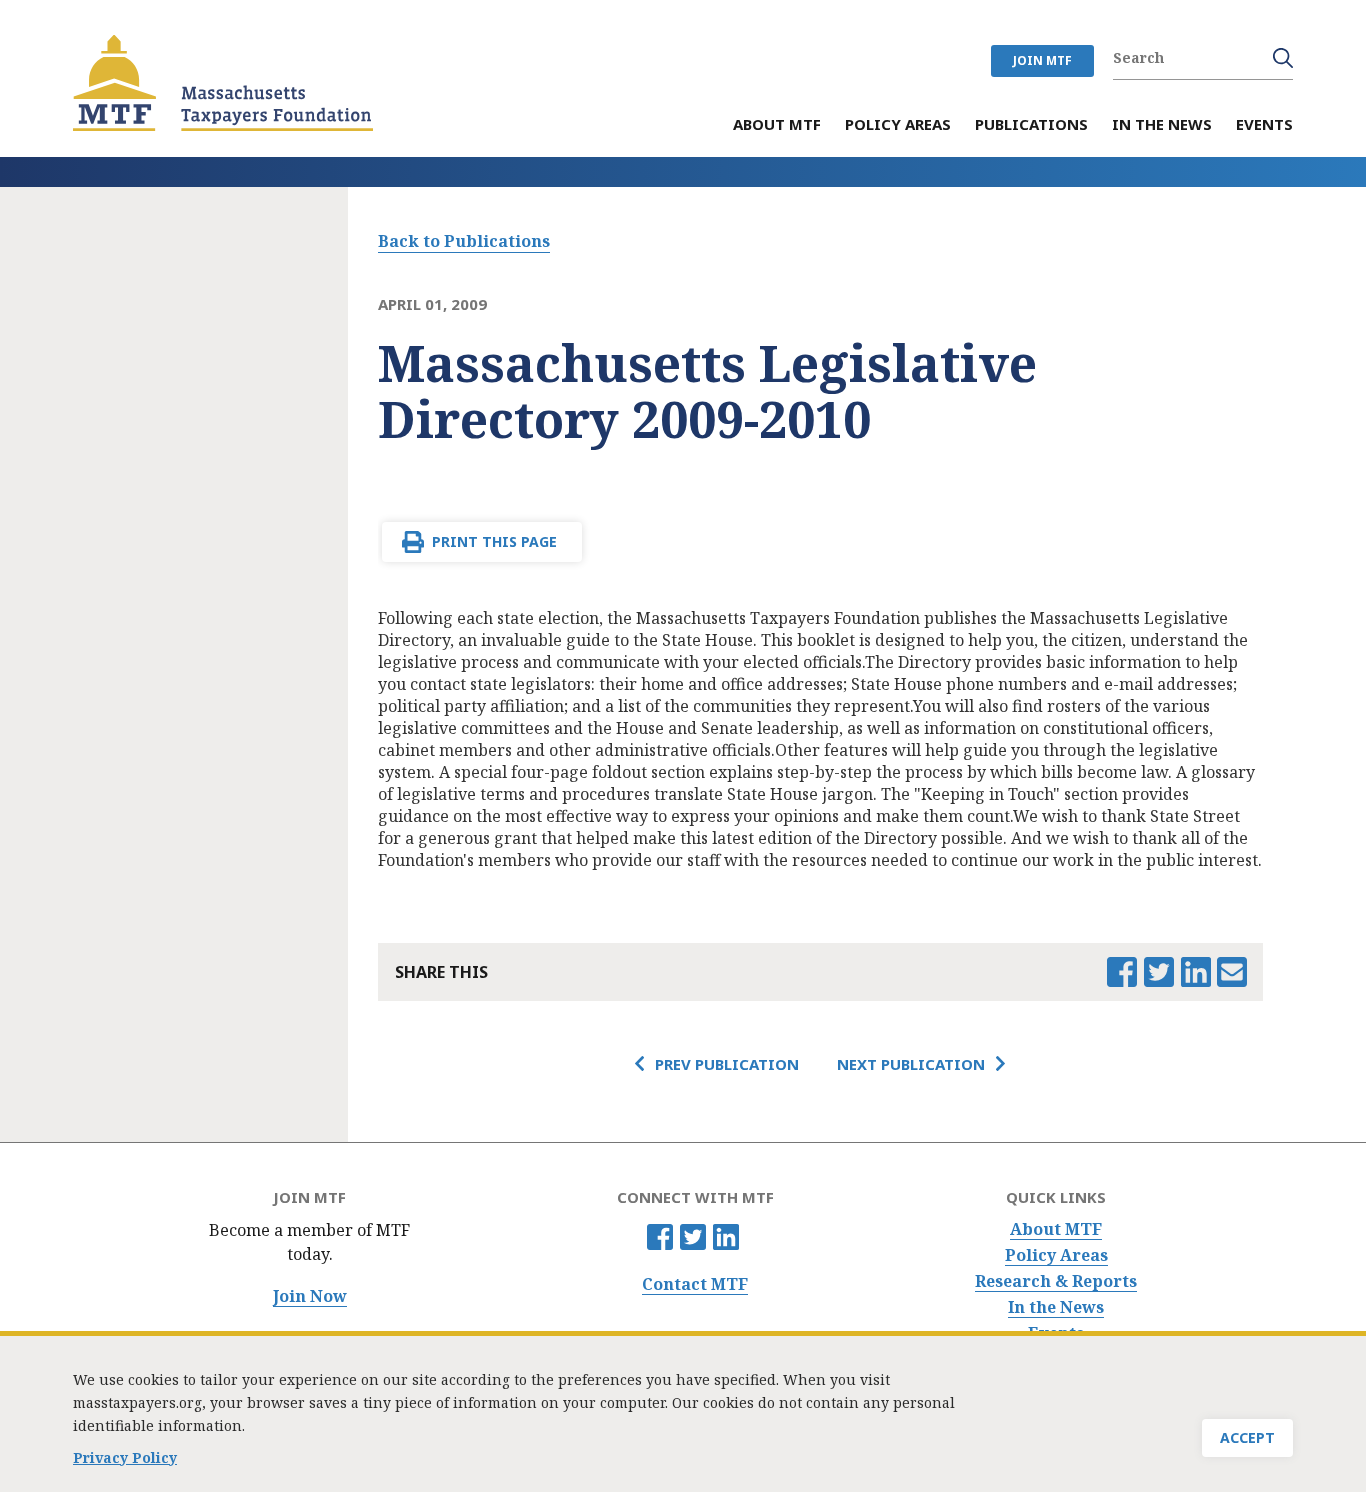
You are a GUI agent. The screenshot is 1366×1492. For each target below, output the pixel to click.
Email (1232, 972)
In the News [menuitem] (1162, 125)
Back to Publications (464, 241)
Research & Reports (1056, 1281)
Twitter (693, 1237)
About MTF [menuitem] (777, 125)
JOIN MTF (1042, 60)
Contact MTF (695, 1284)
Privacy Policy (125, 1457)
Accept (1247, 1437)
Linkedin (726, 1237)
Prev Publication (727, 1064)
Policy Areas (1056, 1255)
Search (1283, 58)
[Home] (223, 83)
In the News (1056, 1307)
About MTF (1056, 1229)
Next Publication (911, 1064)
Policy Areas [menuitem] (898, 125)
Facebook (660, 1237)
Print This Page (494, 541)
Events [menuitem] (1264, 125)
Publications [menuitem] (1031, 125)
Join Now (310, 1296)
